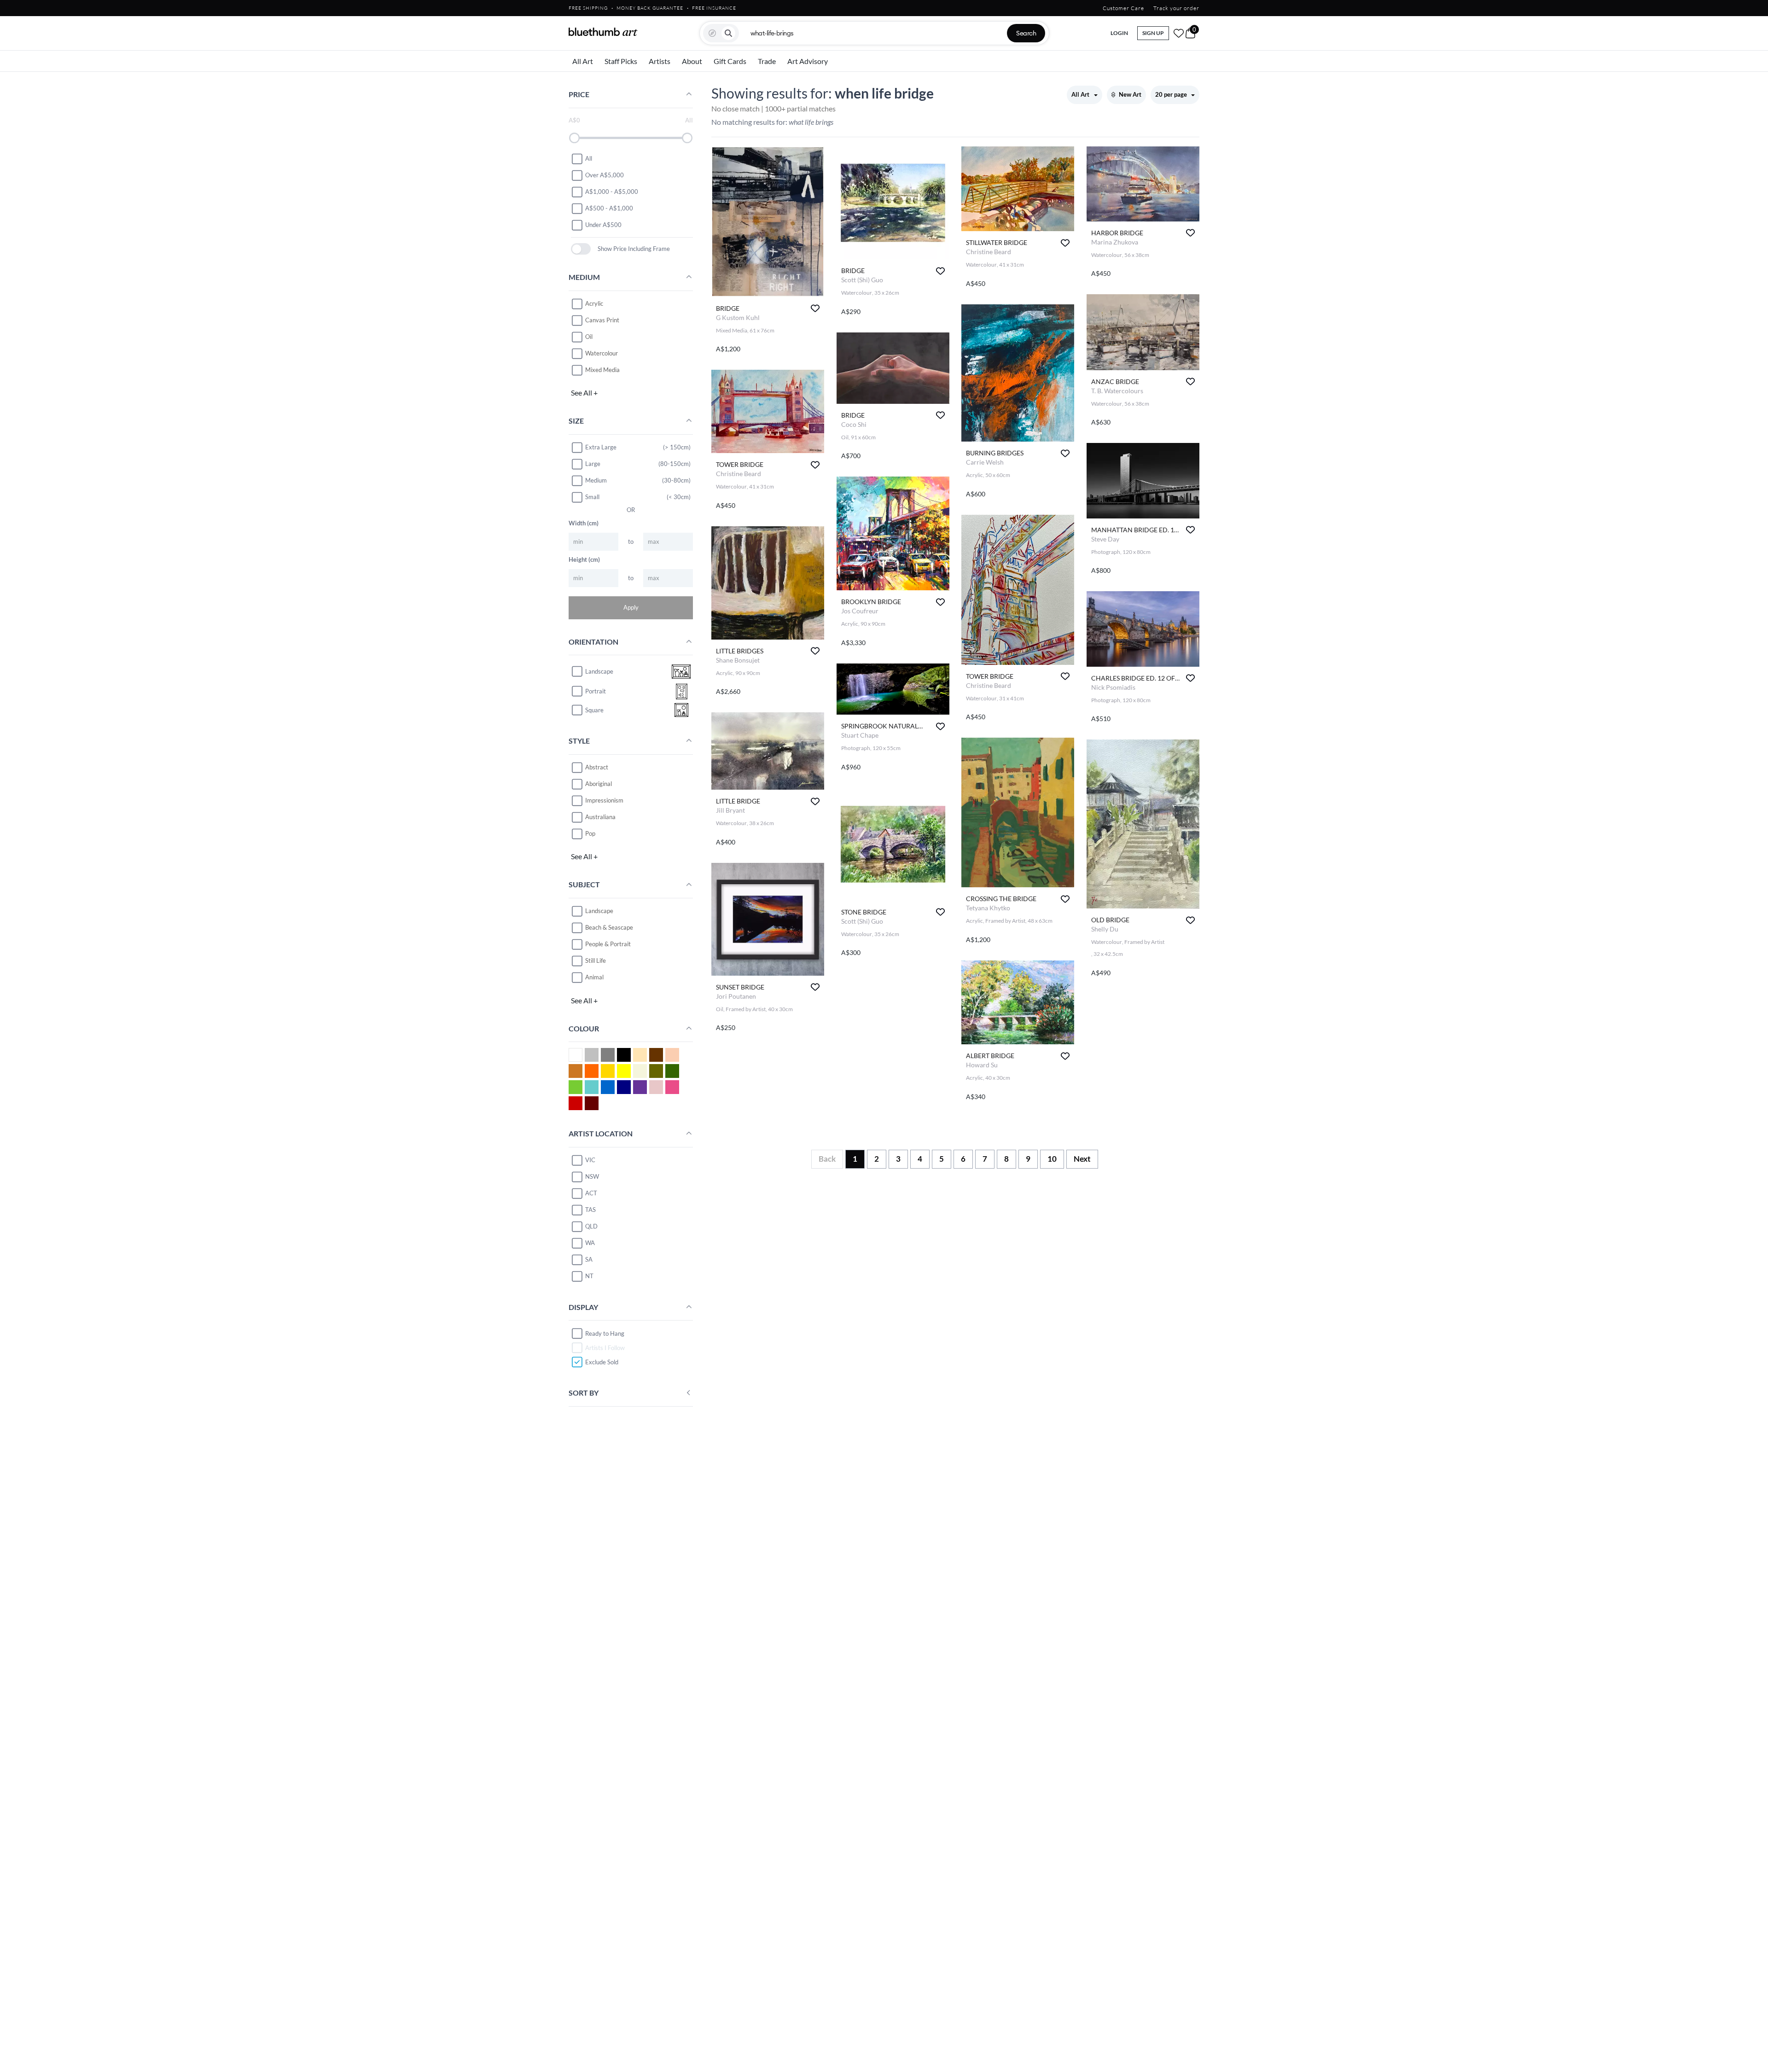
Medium (596, 480)
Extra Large (601, 447)
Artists (660, 61)
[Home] (603, 32)
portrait (596, 691)
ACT (591, 1193)
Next (1082, 1159)
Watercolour (602, 353)
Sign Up (1153, 33)
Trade (767, 61)
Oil (589, 337)
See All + (584, 393)
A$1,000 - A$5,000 (612, 192)
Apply (631, 607)
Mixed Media (602, 370)
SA (589, 1259)
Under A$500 (603, 225)
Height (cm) (584, 559)
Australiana (600, 817)
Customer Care (1123, 8)
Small (592, 497)
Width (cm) (584, 523)
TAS (590, 1210)
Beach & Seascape (609, 927)
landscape (599, 671)
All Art (583, 61)
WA (590, 1243)
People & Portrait (608, 944)
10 (1052, 1159)
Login (1119, 33)
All (589, 158)
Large (593, 464)
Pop (590, 833)
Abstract (597, 767)
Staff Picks (621, 61)
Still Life (596, 960)
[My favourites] (1179, 33)
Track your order (1176, 8)
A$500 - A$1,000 (609, 208)
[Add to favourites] (815, 308)
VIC (590, 1160)
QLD (591, 1226)
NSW (592, 1176)
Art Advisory (808, 61)
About (692, 61)
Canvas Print (602, 320)
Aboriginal (599, 784)
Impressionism (604, 800)
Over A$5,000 (605, 175)
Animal (594, 977)
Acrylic (594, 303)
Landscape (599, 911)
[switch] (581, 249)
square (594, 710)
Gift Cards (730, 61)
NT (589, 1276)
